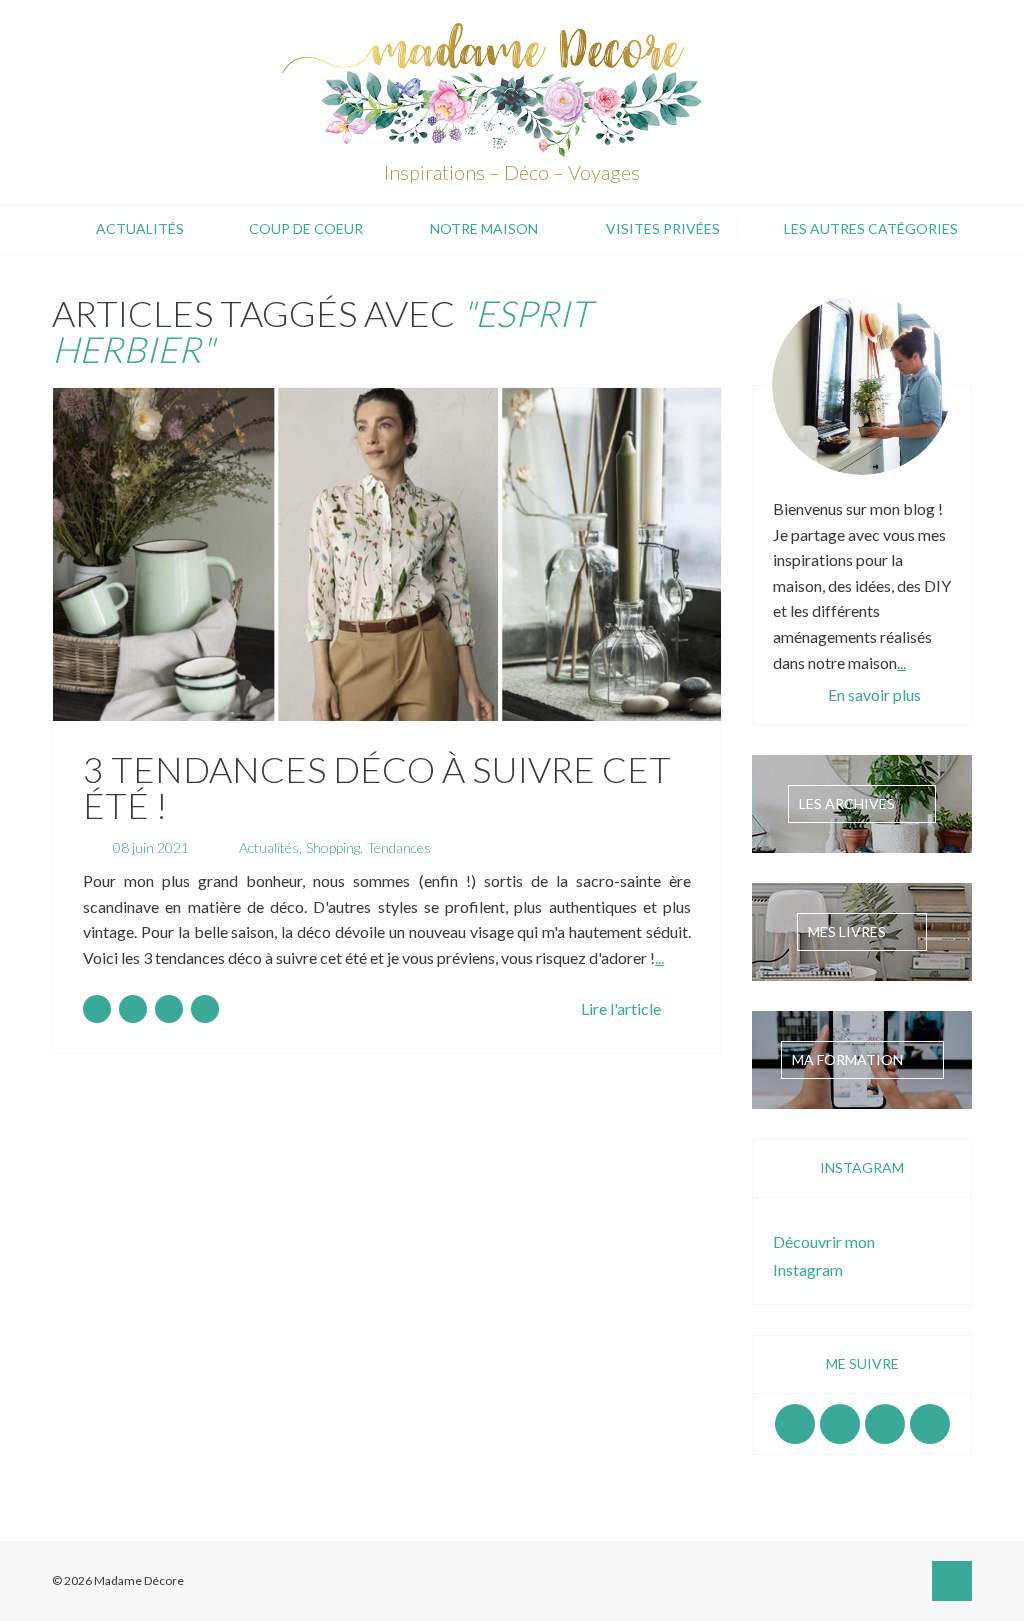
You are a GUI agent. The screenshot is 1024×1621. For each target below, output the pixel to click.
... (659, 957)
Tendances (399, 847)
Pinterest (885, 1424)
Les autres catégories (871, 228)
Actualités (140, 228)
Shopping (333, 847)
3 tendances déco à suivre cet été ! (377, 787)
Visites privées (663, 228)
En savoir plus (874, 694)
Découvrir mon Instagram (824, 1255)
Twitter (930, 1424)
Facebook (795, 1424)
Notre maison (484, 228)
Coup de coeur (306, 228)
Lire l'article (621, 1008)
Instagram (840, 1424)
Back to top (952, 1581)
